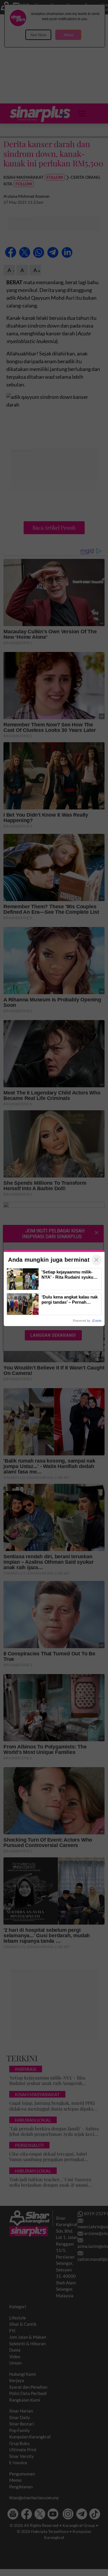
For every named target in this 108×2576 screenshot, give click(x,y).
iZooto (97, 1321)
